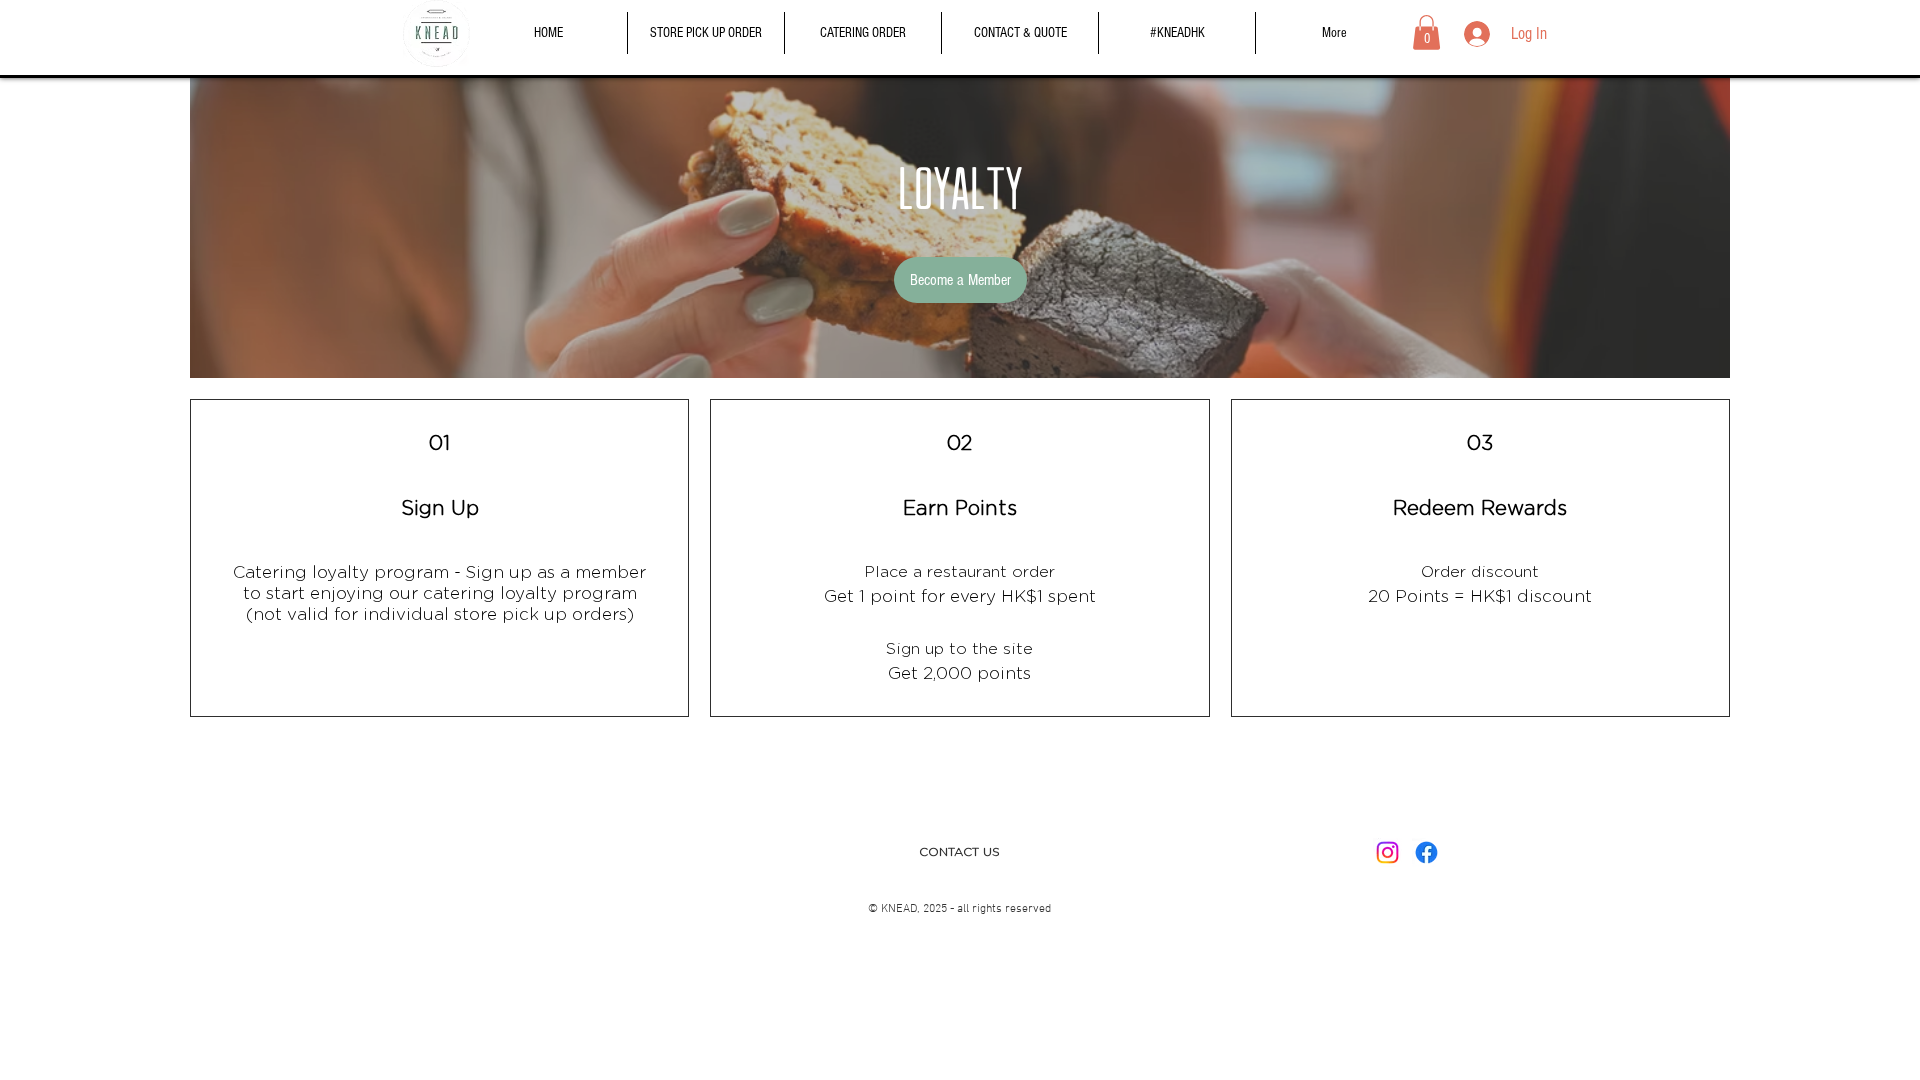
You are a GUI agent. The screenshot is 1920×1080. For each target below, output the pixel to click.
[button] (1426, 32)
